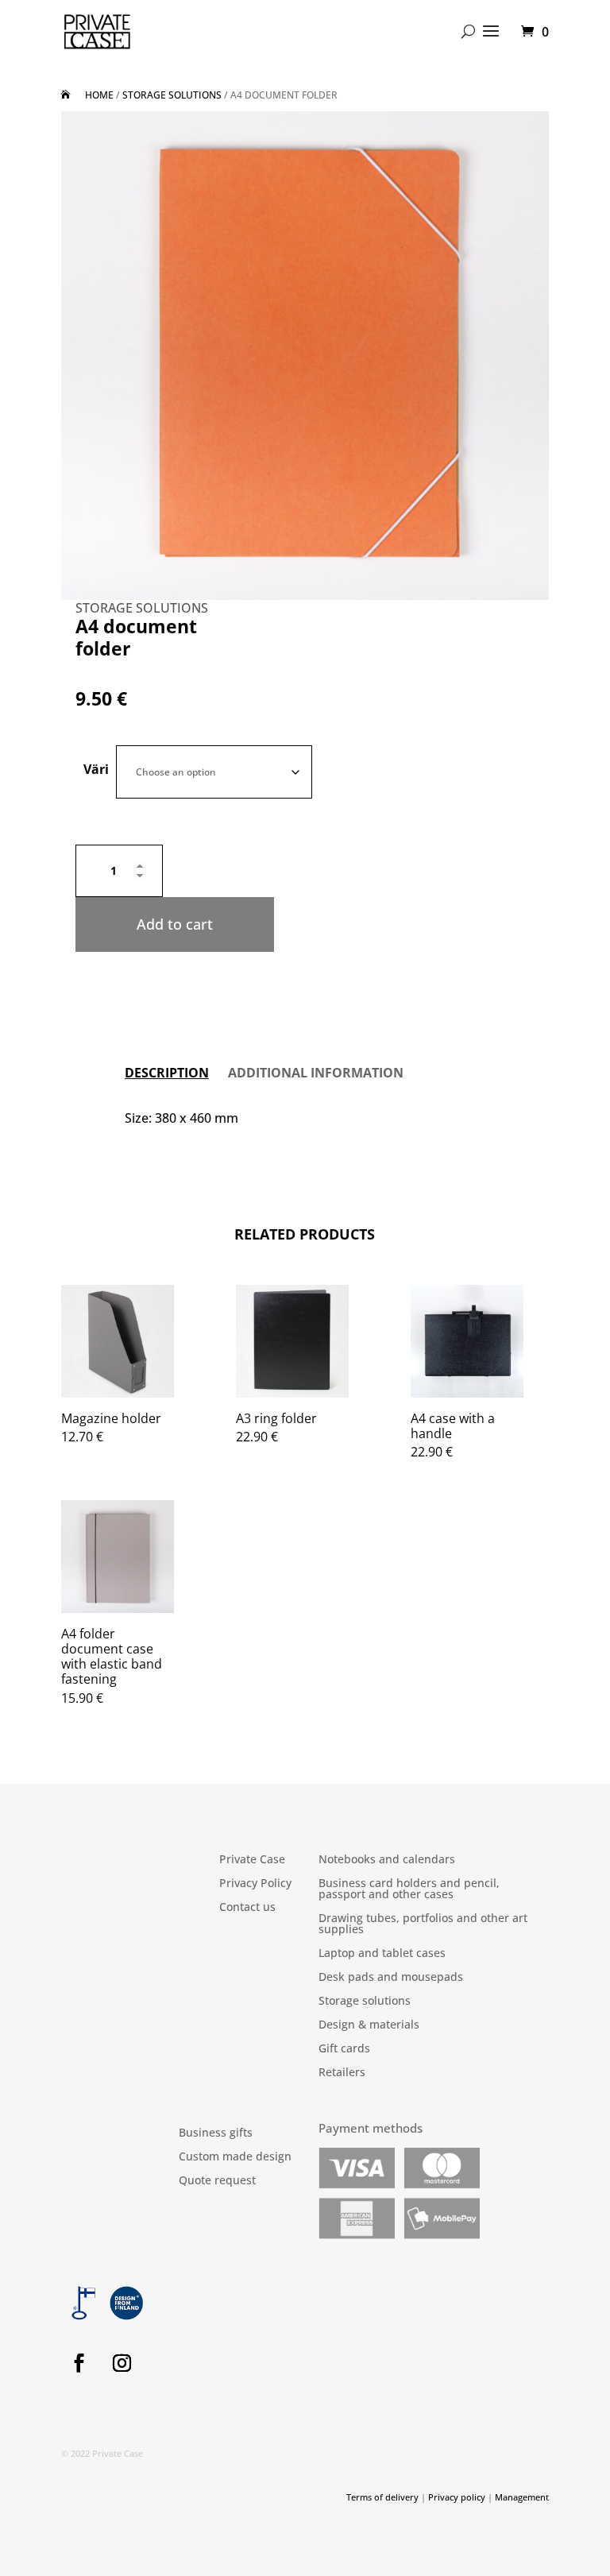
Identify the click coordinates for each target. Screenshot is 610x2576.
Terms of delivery (382, 2497)
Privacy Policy (255, 1884)
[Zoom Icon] (305, 356)
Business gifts (216, 2133)
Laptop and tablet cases (382, 1954)
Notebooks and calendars (387, 1860)
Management (522, 2497)
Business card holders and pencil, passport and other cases (409, 1889)
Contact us (247, 1908)
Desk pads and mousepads (391, 1978)
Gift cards (344, 2049)
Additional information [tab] (316, 1073)
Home (99, 95)
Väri (96, 769)
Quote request (217, 2181)
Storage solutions (172, 95)
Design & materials (369, 2025)
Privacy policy (457, 2497)
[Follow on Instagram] (122, 2363)
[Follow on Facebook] (79, 2363)
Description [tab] (167, 1073)
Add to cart (175, 924)
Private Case (252, 1860)
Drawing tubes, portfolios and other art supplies (423, 1924)
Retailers (342, 2073)
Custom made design (235, 2157)
